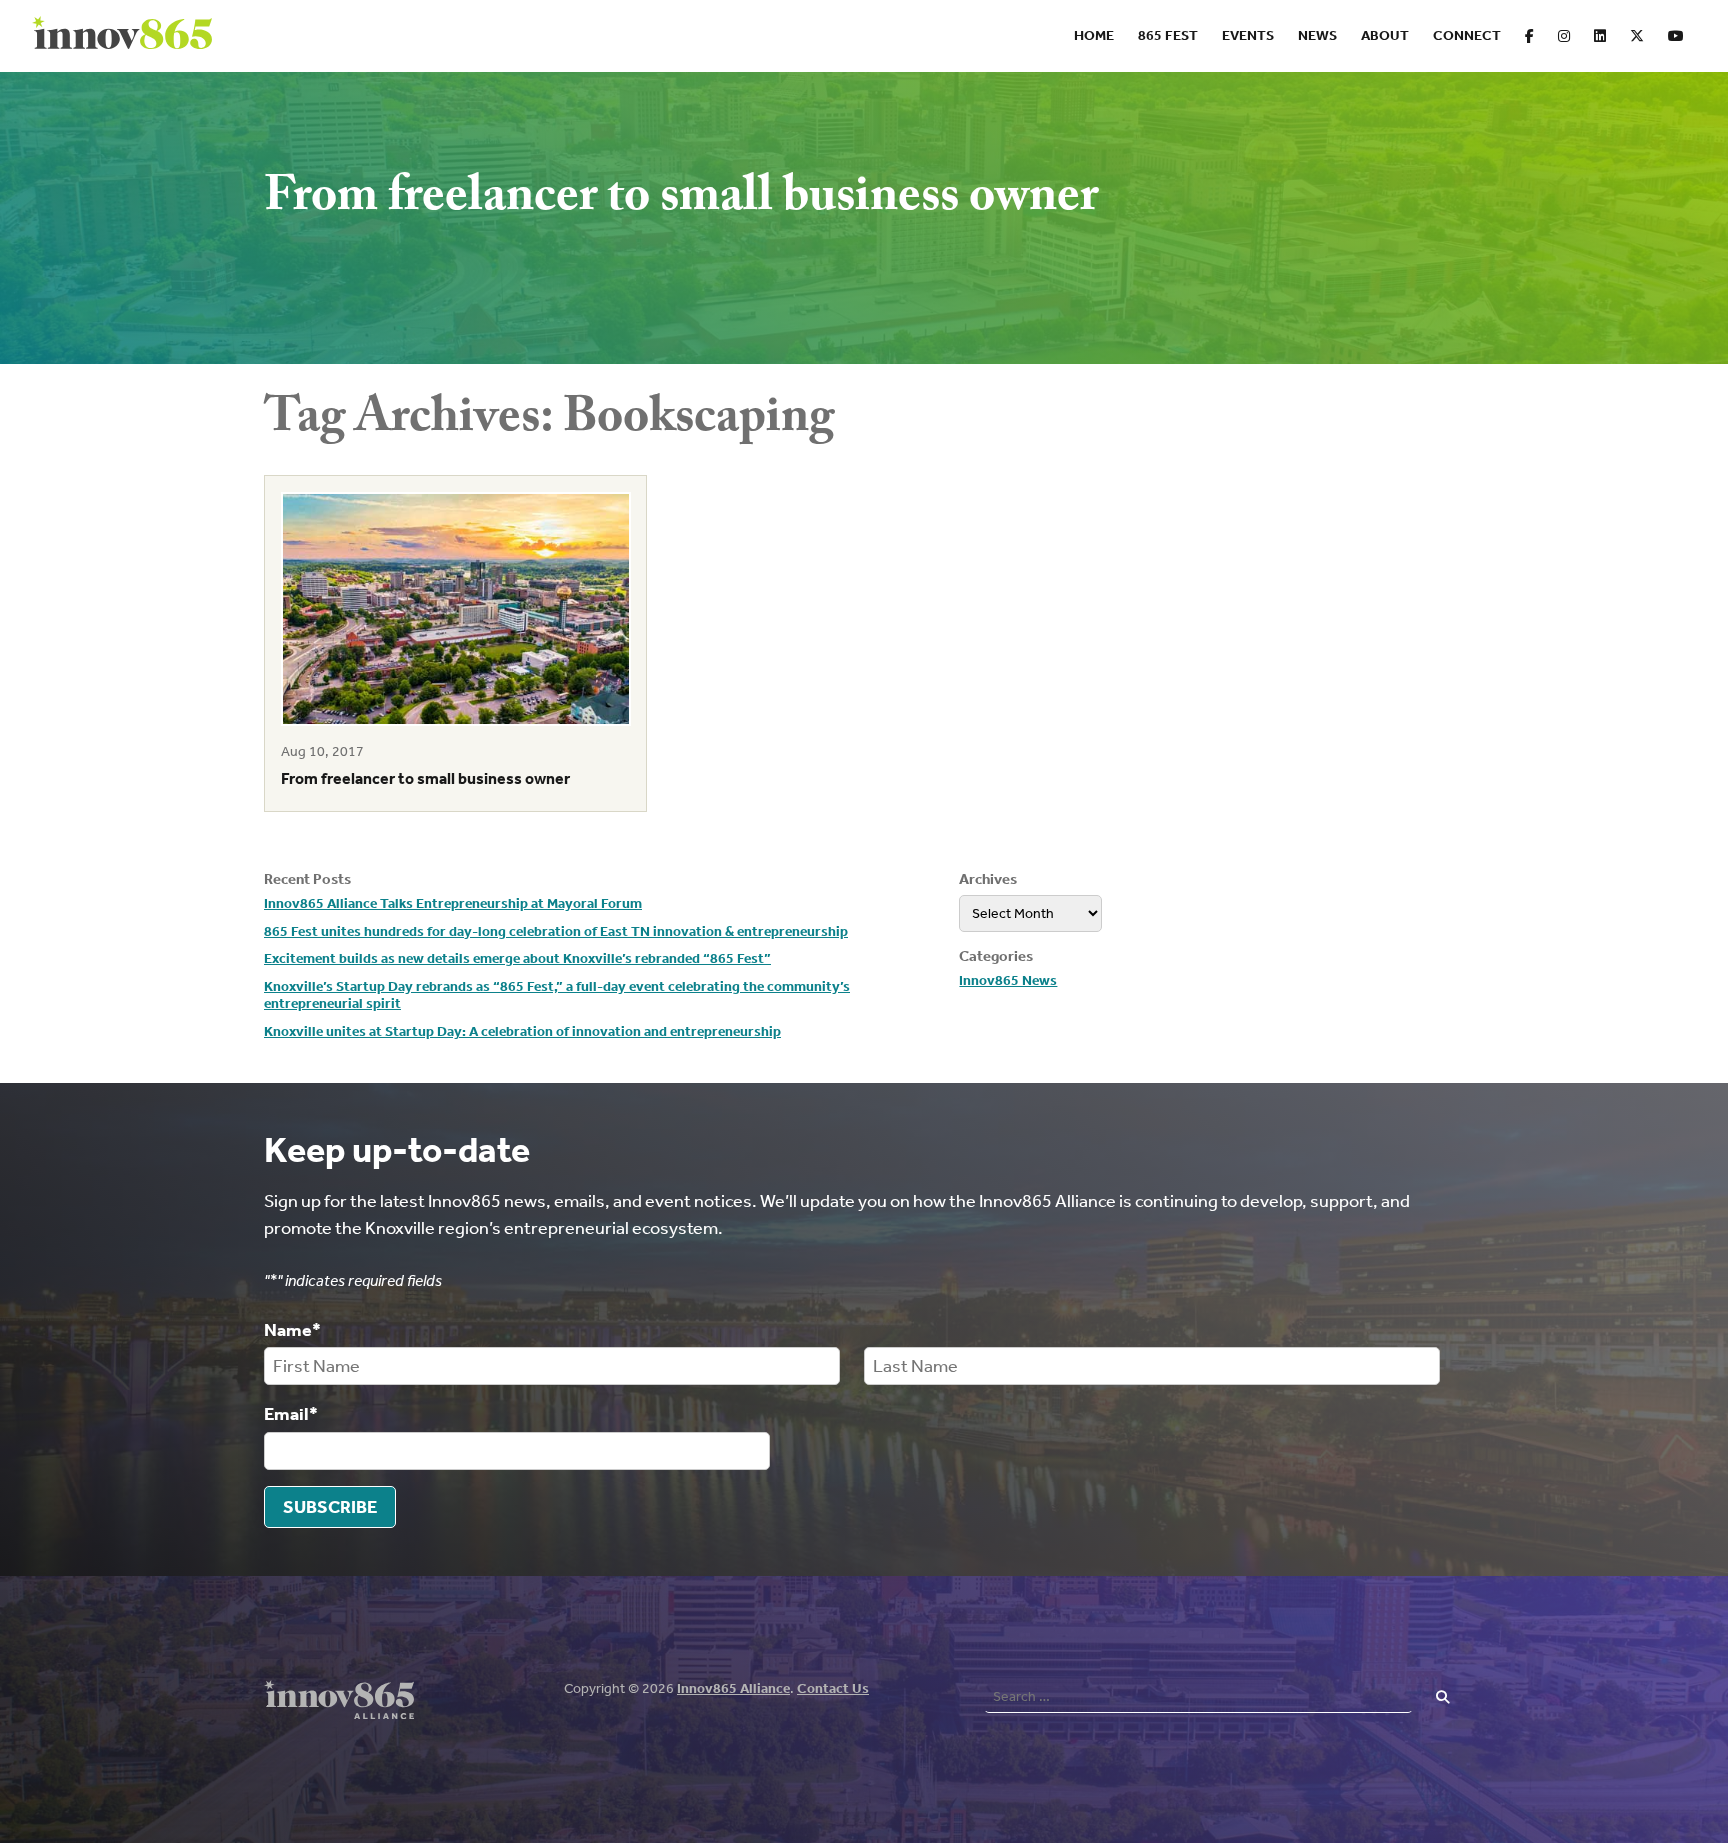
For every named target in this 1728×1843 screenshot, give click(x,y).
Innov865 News (1008, 980)
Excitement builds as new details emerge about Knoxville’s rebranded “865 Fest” (517, 958)
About (1385, 35)
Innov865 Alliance (733, 1688)
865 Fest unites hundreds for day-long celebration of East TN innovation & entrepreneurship (556, 931)
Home (1094, 35)
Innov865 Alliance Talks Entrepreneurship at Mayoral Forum (453, 903)
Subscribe (330, 1507)
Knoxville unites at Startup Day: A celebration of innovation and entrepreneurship (522, 1031)
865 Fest (1168, 35)
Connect (1467, 35)
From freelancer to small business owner (425, 778)
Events (1248, 35)
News (1317, 35)
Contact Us (833, 1688)
